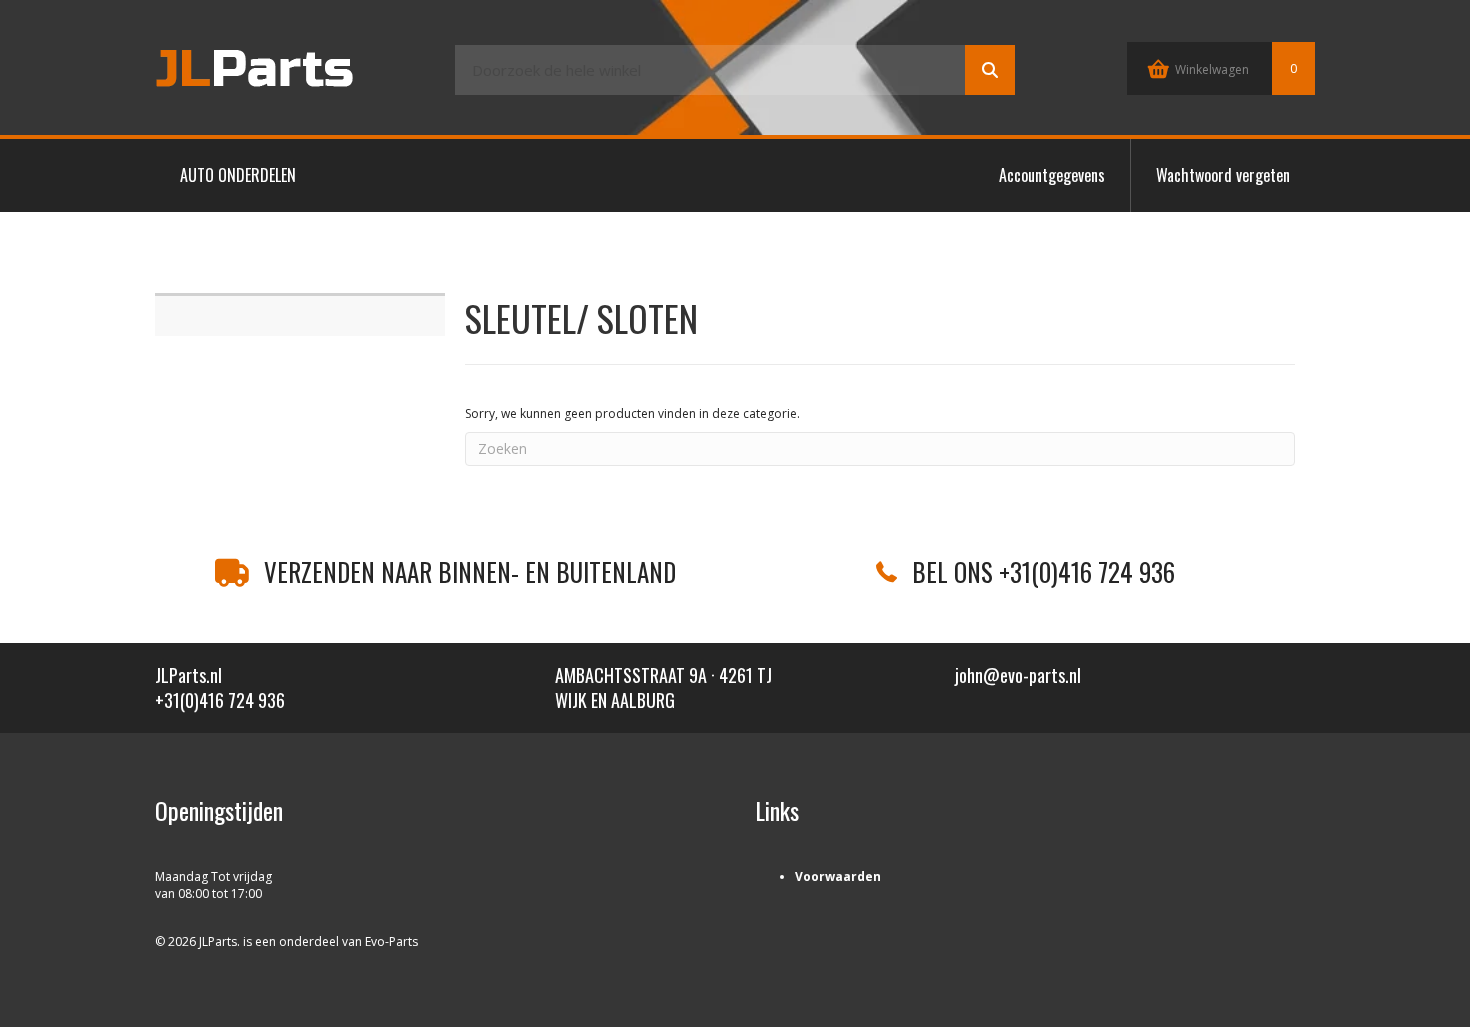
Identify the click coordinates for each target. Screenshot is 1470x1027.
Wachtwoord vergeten (1223, 175)
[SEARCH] (990, 70)
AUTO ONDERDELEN (238, 175)
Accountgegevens (1052, 175)
